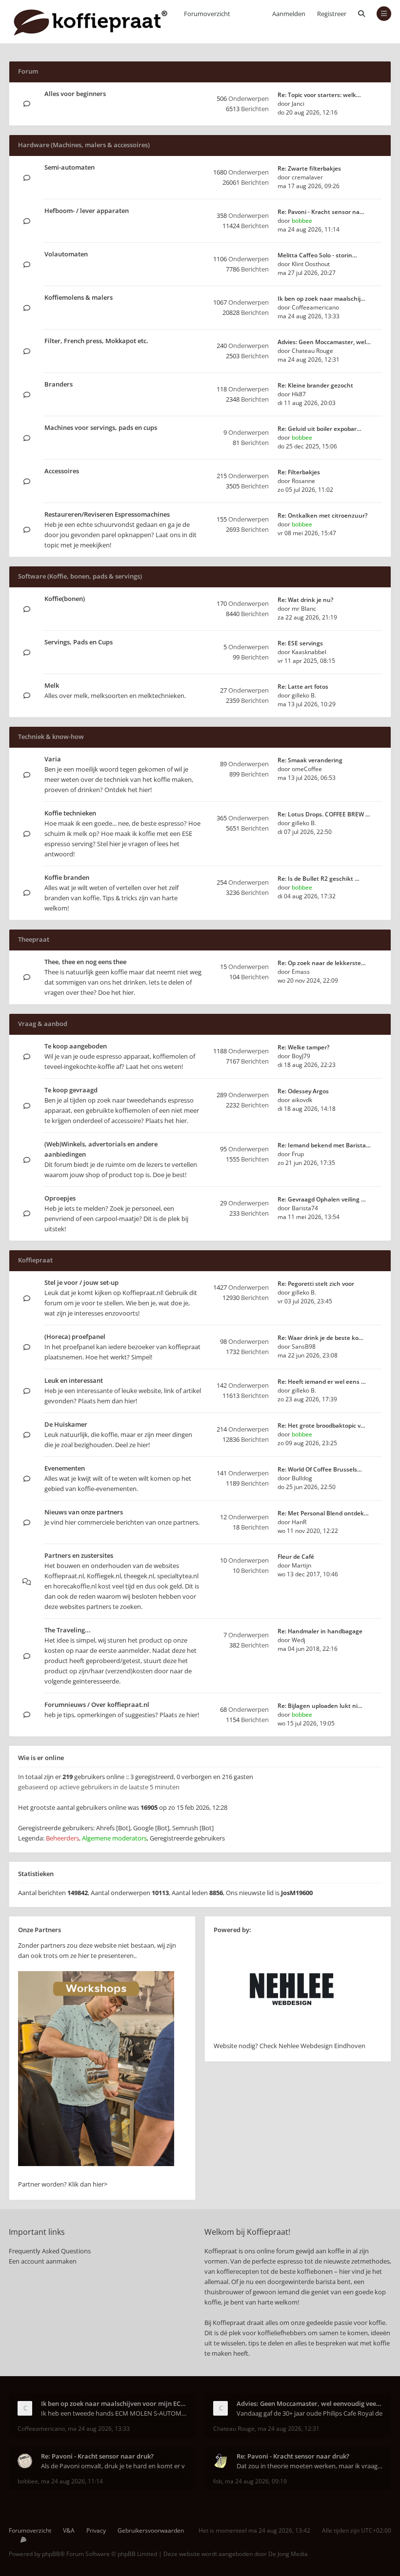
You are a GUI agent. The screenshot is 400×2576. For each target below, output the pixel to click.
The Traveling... (68, 1630)
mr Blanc (304, 609)
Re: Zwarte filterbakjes (309, 168)
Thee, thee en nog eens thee (85, 962)
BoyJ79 (301, 1056)
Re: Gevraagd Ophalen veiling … (322, 1199)
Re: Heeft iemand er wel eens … (322, 1382)
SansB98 (304, 1346)
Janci (298, 104)
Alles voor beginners (75, 94)
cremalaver (307, 177)
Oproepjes (60, 1198)
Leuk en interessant (74, 1380)
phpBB (51, 2554)
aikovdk (302, 1100)
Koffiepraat (35, 1260)
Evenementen (65, 1468)
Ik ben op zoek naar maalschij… (321, 299)
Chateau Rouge (312, 351)
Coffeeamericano (315, 307)
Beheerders (62, 1838)
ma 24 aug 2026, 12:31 (289, 2429)
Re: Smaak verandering (310, 760)
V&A (69, 2530)
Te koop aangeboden (76, 1046)
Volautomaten (66, 254)
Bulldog (302, 1478)
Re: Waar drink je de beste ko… (320, 1338)
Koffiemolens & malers (79, 297)
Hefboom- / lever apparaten (87, 211)
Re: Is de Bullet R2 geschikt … (319, 879)
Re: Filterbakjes (299, 472)
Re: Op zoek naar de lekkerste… (322, 963)
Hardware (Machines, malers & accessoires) (84, 145)
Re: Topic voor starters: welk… (319, 95)
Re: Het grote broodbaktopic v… (321, 1425)
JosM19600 (297, 1893)
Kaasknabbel (309, 652)
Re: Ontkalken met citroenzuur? (322, 515)
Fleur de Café (296, 1557)
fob (218, 2481)
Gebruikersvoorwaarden (151, 2530)
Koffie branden (67, 877)
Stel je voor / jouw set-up (81, 1282)
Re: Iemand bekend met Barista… (324, 1145)
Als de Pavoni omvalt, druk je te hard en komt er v (113, 2466)
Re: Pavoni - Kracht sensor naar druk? (97, 2456)
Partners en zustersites (79, 1555)
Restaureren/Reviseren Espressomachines (107, 514)
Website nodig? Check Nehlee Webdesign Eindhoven (290, 2046)
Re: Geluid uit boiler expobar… (320, 429)
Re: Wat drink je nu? (305, 600)
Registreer (332, 14)
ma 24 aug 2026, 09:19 (256, 2481)
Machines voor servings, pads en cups (101, 427)
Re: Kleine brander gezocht (315, 385)
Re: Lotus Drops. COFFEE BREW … (324, 814)
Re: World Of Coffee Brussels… (320, 1469)
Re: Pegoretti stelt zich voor (316, 1284)
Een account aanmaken (43, 2261)
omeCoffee (307, 769)
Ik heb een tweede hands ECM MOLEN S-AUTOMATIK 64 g (114, 2413)
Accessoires (62, 471)
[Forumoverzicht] (90, 22)
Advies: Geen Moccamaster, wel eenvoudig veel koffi (310, 2403)
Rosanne (303, 481)
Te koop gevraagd (71, 1090)
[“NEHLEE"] (292, 2035)
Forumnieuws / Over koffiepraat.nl (97, 1704)
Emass (301, 972)
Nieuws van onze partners (84, 1512)
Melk (52, 685)
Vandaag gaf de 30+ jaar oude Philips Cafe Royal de (310, 2413)
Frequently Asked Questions (50, 2251)
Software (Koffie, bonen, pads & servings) (80, 576)
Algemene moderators (114, 1838)
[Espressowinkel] (96, 2164)
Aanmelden (289, 14)
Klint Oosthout (311, 264)
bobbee (302, 221)
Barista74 (305, 1208)
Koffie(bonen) (65, 599)
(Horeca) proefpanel (75, 1336)
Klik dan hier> (88, 2184)
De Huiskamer (66, 1424)
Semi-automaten (70, 167)
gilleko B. (304, 695)
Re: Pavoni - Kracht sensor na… (321, 212)
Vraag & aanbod (43, 1024)
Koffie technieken (70, 813)
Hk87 (299, 394)
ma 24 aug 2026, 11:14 (72, 2481)
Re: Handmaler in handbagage (320, 1631)
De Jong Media (288, 2554)
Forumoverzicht (30, 2530)
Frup (298, 1154)
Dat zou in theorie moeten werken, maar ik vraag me (310, 2466)
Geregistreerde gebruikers (187, 1838)
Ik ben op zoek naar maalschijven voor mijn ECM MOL (114, 2403)
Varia (53, 759)
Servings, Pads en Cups (79, 642)
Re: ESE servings (300, 643)
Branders (59, 384)
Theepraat (34, 939)
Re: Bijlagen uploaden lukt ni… (320, 1706)
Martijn (301, 1565)
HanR (299, 1522)
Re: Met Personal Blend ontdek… (323, 1513)
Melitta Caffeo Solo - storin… (317, 255)
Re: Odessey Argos (303, 1091)
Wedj (299, 1640)
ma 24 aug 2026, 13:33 (99, 2429)
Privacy (96, 2530)
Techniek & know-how (51, 736)
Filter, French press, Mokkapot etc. (96, 341)
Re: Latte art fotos (303, 687)
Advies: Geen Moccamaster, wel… (324, 342)
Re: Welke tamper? (303, 1047)
